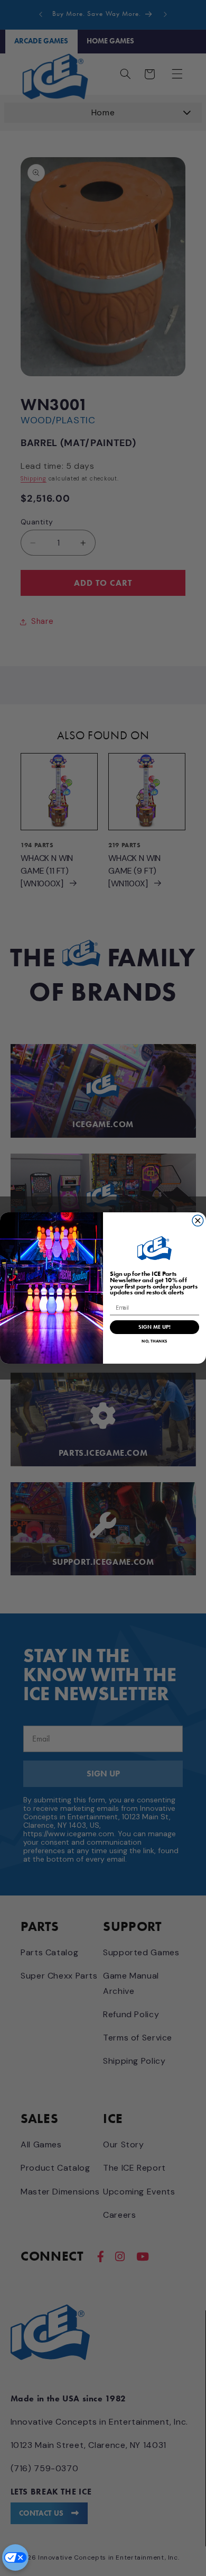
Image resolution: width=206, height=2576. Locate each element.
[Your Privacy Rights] (15, 2557)
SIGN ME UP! (154, 1327)
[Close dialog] (198, 1221)
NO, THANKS (154, 1341)
